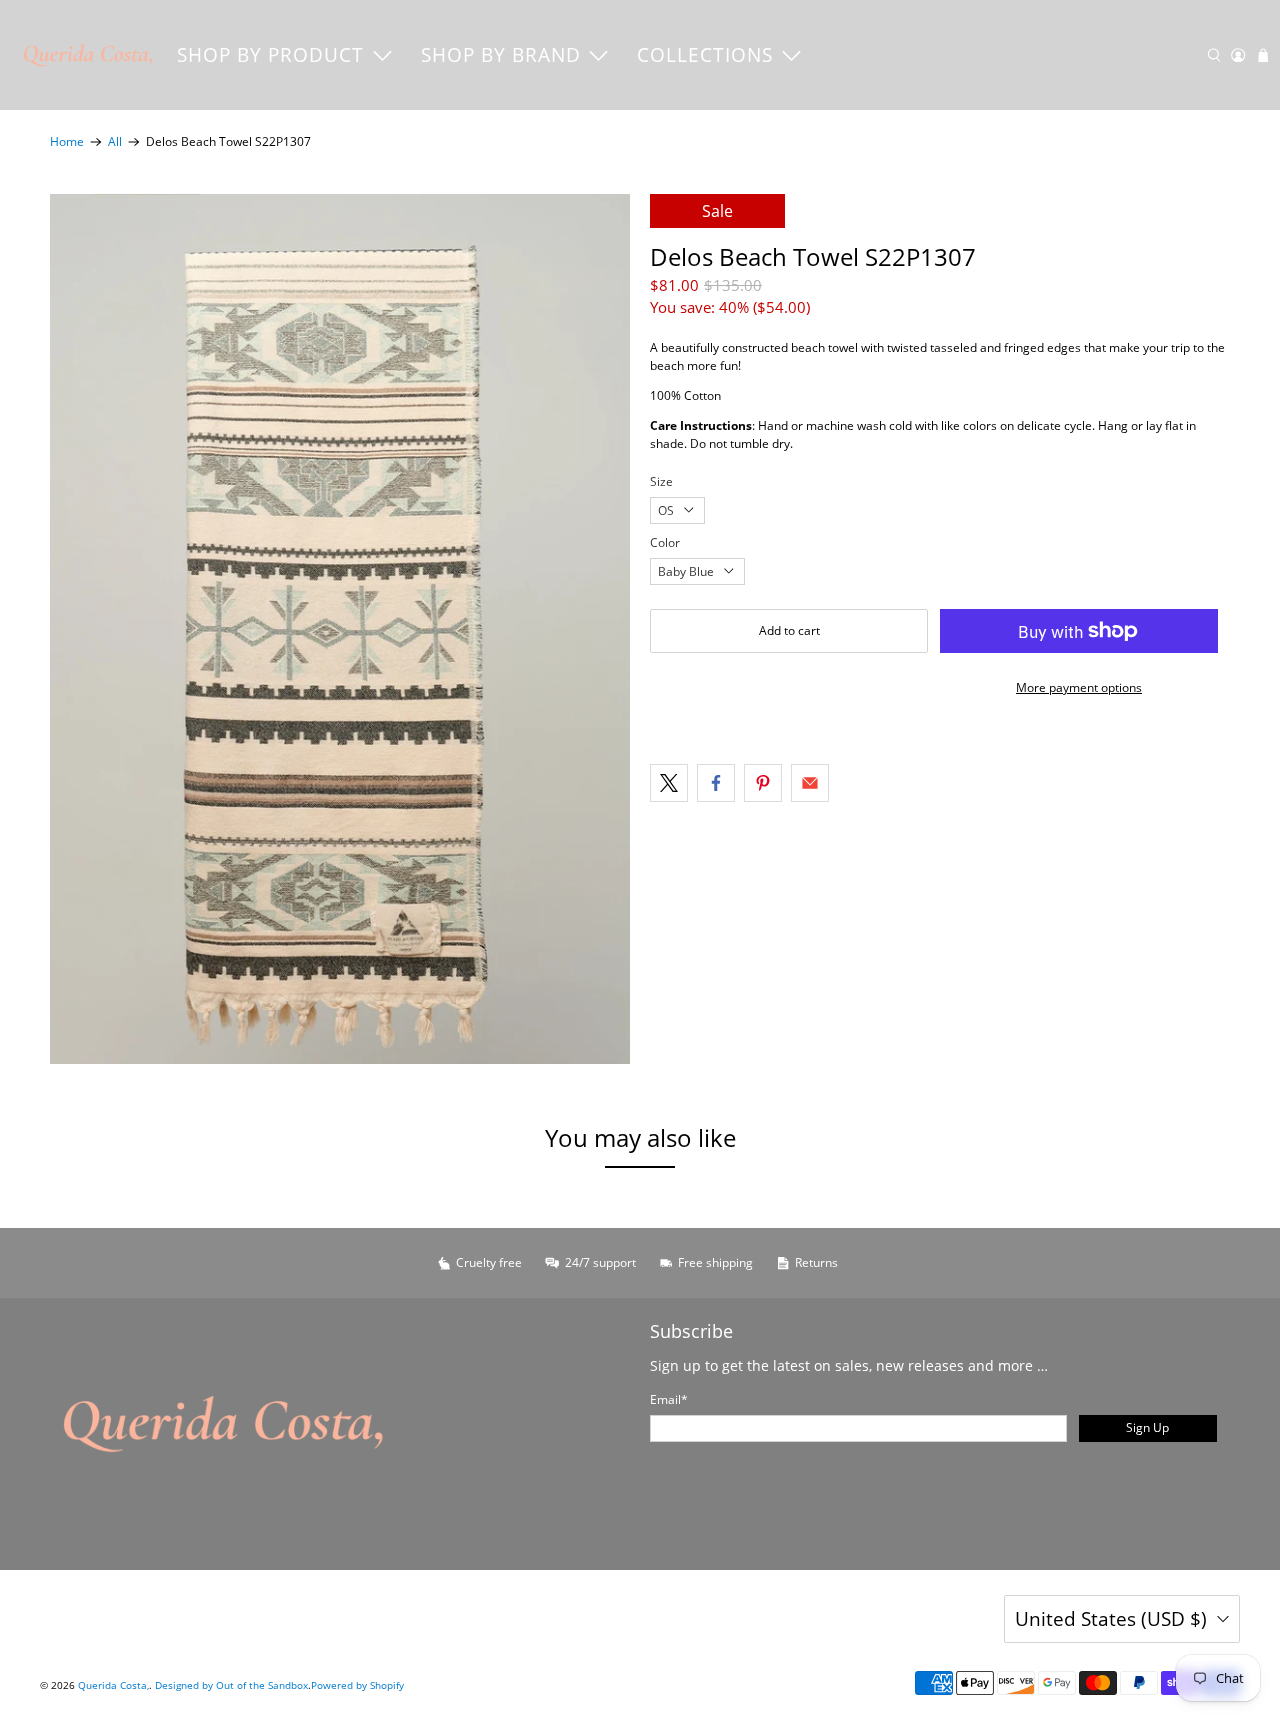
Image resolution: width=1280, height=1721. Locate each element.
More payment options (1079, 687)
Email (669, 1399)
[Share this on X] (669, 783)
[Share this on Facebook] (716, 783)
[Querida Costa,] (89, 55)
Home (67, 142)
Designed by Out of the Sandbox (231, 1685)
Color (665, 542)
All (115, 142)
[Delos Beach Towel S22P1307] (340, 629)
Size (661, 481)
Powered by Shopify (357, 1685)
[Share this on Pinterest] (763, 783)
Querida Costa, (113, 1685)
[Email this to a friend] (810, 783)
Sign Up (1147, 1427)
